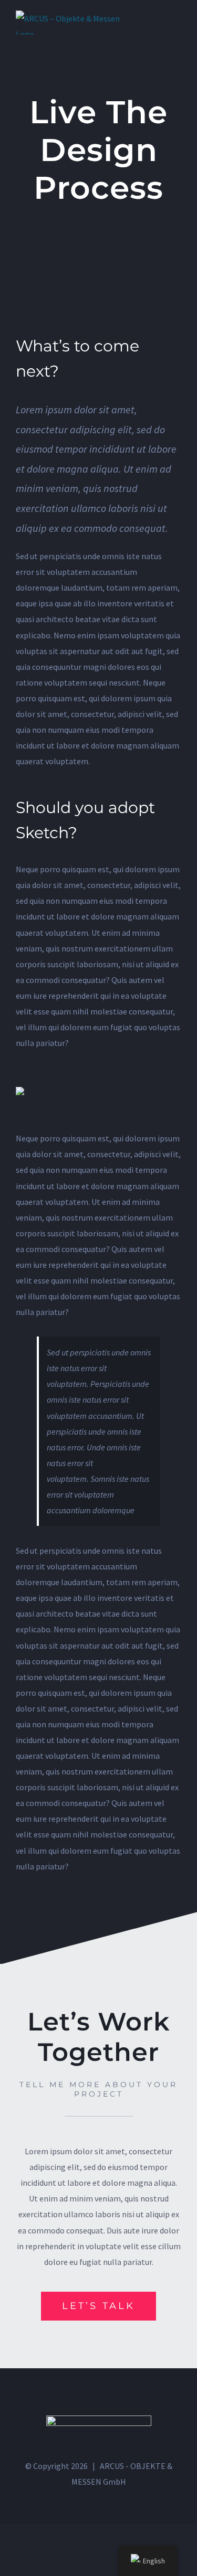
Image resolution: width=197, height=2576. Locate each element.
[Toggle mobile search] (158, 16)
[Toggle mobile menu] (177, 16)
